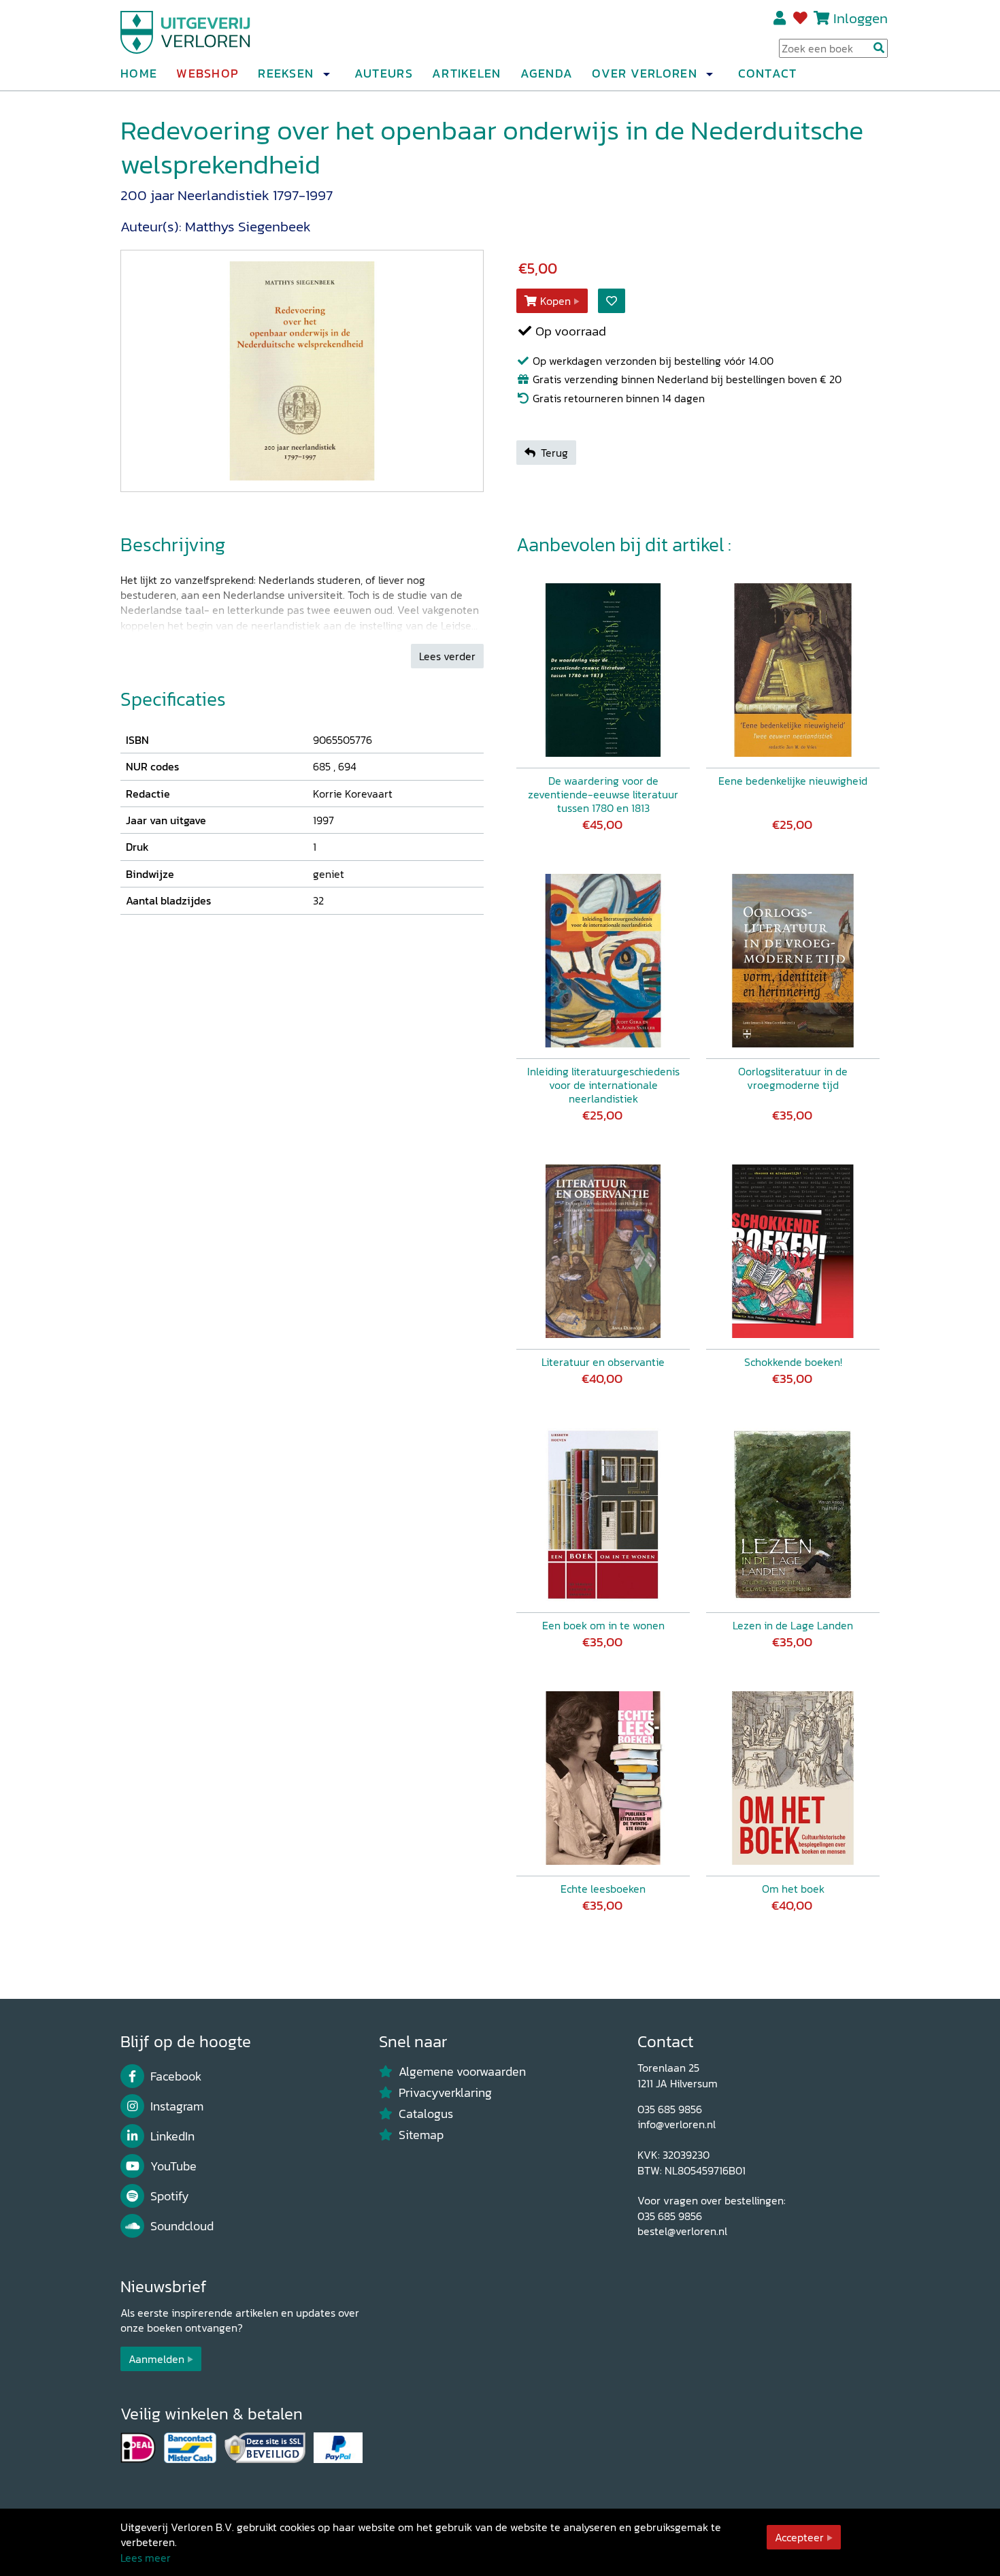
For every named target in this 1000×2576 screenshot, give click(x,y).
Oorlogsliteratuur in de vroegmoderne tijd (793, 1078)
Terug (554, 453)
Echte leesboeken (603, 1889)
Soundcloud (182, 2226)
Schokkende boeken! (793, 1362)
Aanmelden (156, 2359)
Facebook (176, 2076)
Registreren (781, 18)
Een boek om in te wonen (603, 1625)
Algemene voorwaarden (462, 2072)
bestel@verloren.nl (682, 2231)
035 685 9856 (670, 2109)
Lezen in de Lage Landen (793, 1625)
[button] (326, 74)
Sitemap (421, 2135)
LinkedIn (172, 2136)
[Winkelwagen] (821, 18)
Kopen (555, 301)
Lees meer (146, 2558)
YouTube (173, 2166)
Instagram (177, 2106)
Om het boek (793, 1889)
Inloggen (861, 18)
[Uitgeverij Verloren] (186, 31)
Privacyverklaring (445, 2093)
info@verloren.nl (677, 2124)
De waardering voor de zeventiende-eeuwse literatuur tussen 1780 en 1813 (603, 794)
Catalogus (426, 2114)
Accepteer (799, 2537)
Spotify (170, 2196)
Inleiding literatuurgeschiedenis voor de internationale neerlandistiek (603, 1085)
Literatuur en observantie (603, 1362)
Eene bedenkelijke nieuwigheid (793, 781)
